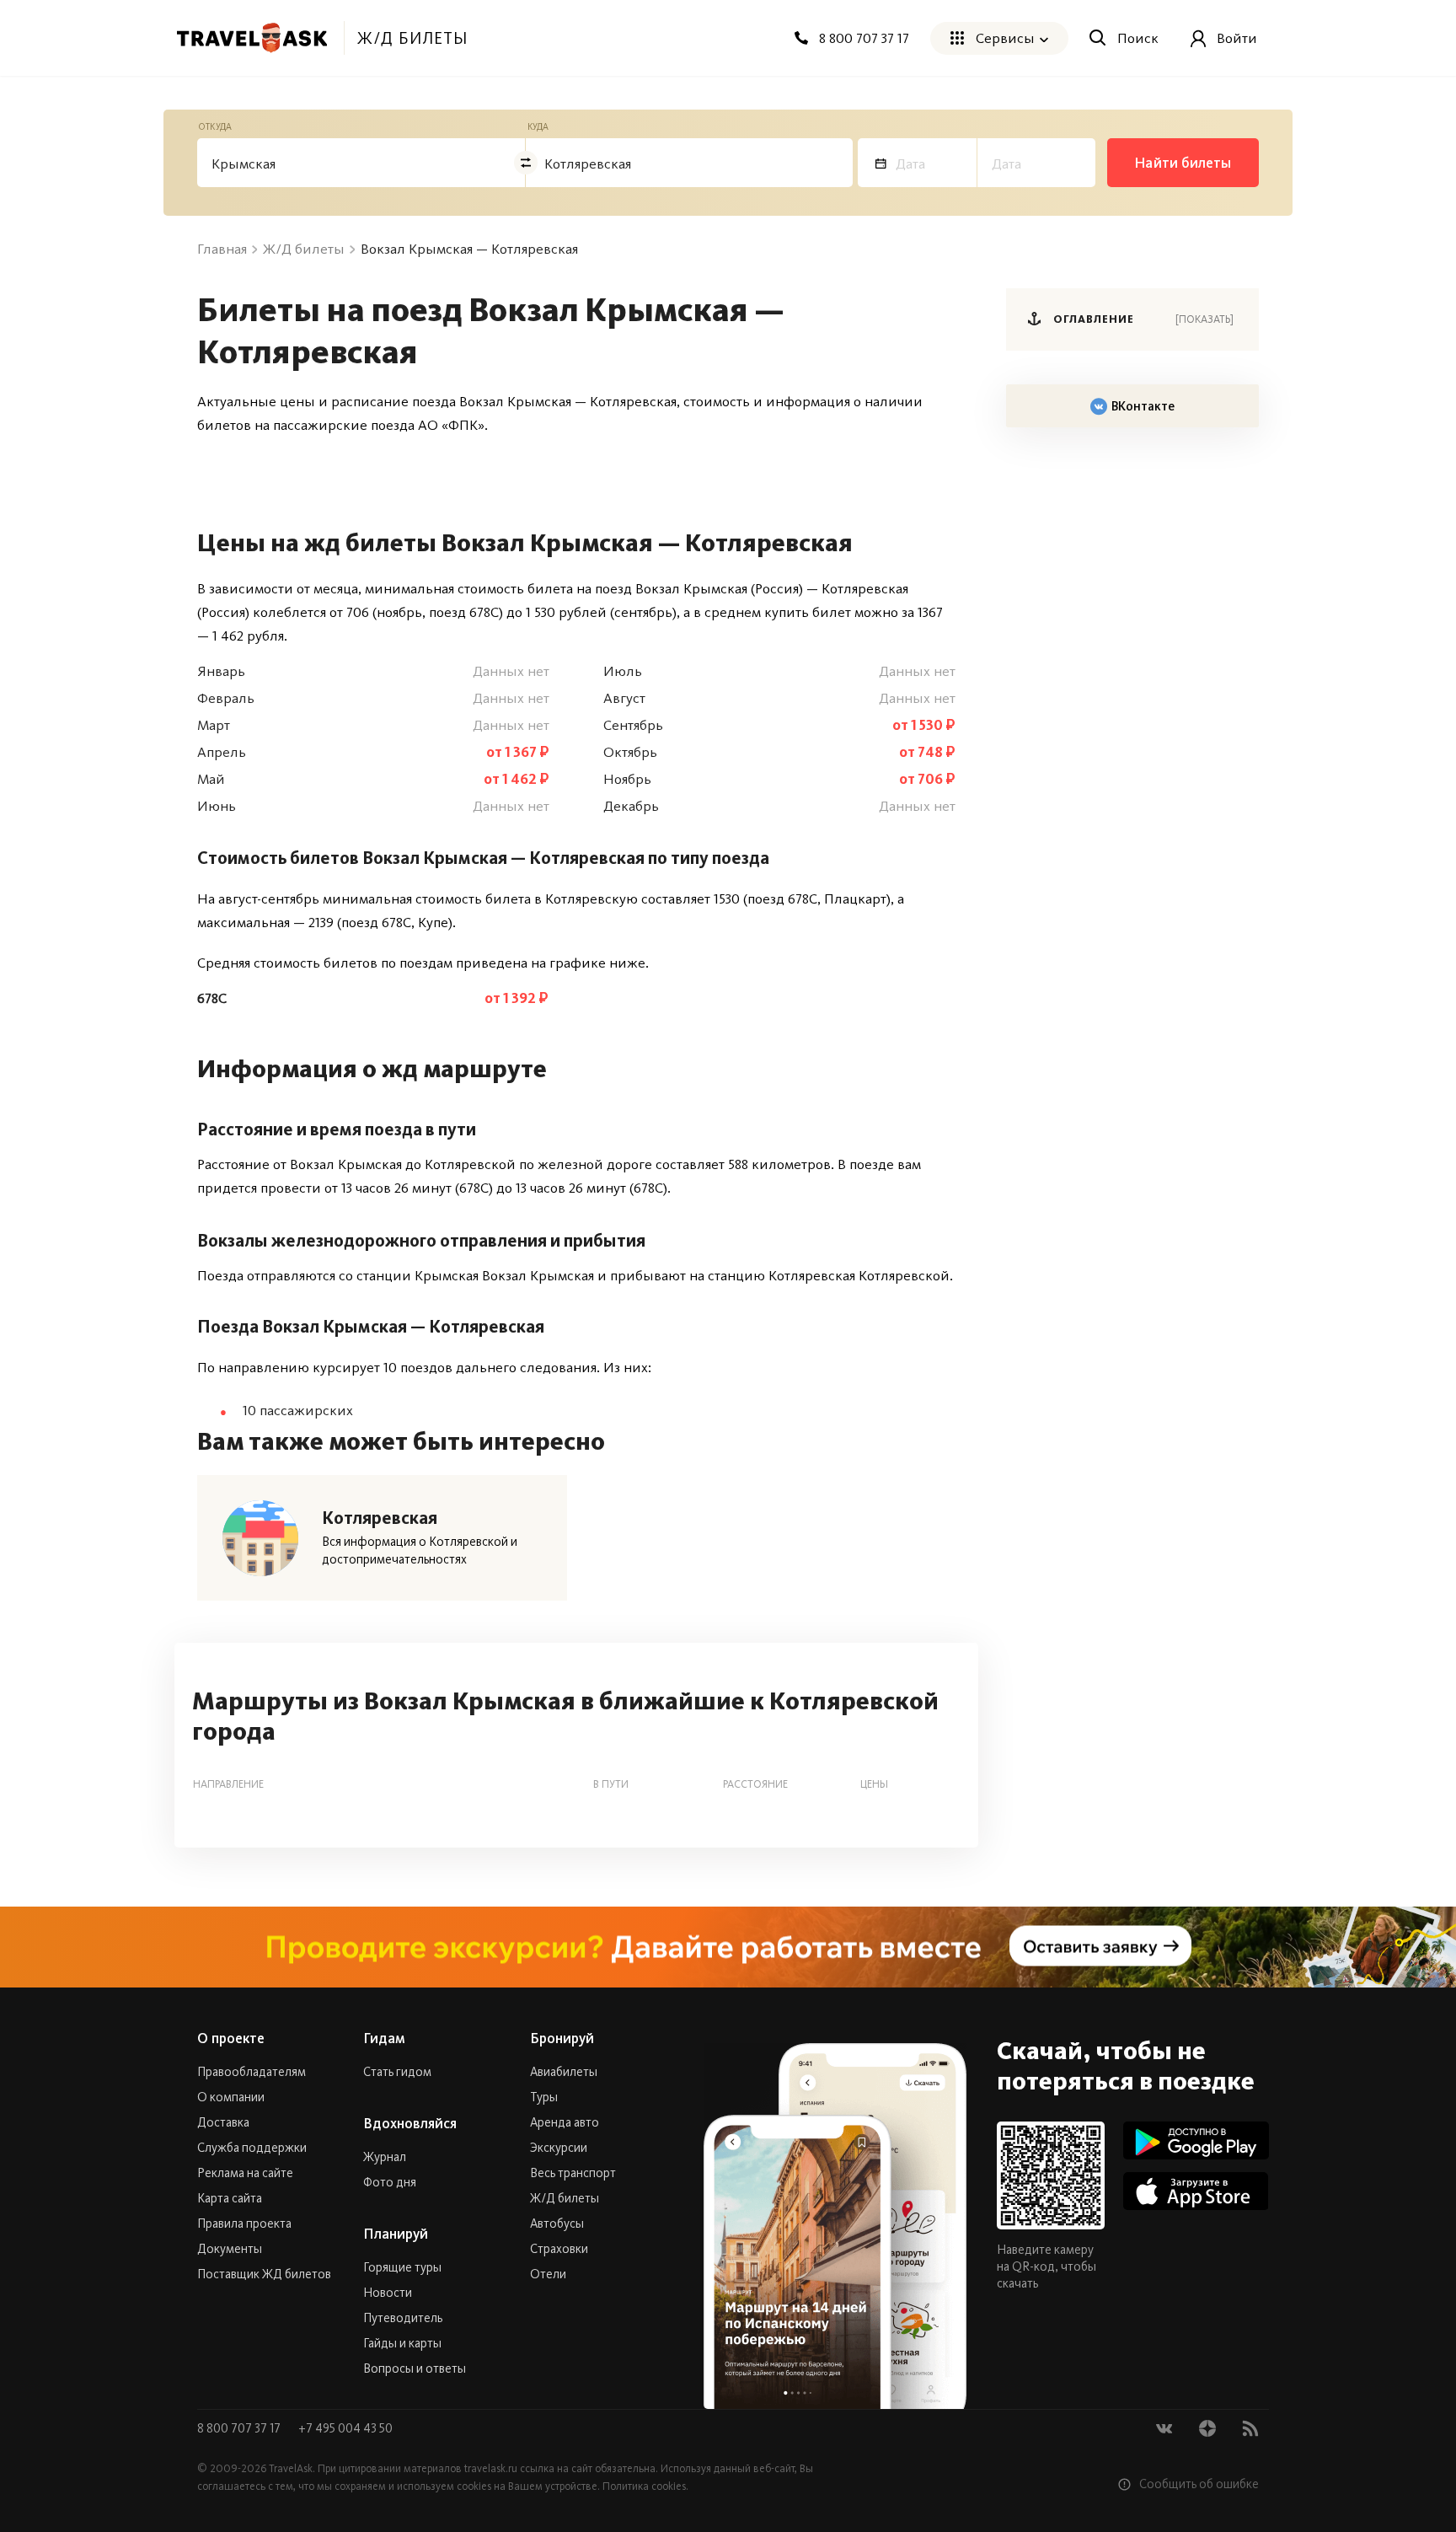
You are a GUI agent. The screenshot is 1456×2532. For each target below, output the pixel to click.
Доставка (223, 2122)
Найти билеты (1183, 163)
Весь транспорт (573, 2173)
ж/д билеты (412, 38)
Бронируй (562, 2038)
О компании (231, 2097)
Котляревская (380, 1518)
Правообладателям (252, 2072)
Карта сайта (230, 2198)
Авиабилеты (564, 2072)
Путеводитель (403, 2318)
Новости (388, 2293)
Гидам (384, 2038)
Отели (548, 2274)
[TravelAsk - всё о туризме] (252, 38)
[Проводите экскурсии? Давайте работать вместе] (728, 1947)
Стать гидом (397, 2072)
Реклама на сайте (245, 2173)
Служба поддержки (252, 2148)
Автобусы (557, 2224)
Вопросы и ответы (415, 2368)
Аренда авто (565, 2122)
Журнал (385, 2157)
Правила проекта (244, 2224)
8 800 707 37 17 (240, 2428)
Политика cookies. (645, 2486)
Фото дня (390, 2182)
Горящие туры (402, 2267)
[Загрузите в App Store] (1196, 2191)
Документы (230, 2249)
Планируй (396, 2234)
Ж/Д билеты (565, 2198)
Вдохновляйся (410, 2123)
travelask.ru (491, 2468)
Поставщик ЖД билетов (264, 2274)
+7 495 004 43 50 (345, 2428)
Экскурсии (559, 2148)
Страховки (559, 2249)
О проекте (231, 2038)
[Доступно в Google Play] (1196, 2140)
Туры (544, 2097)
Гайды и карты (402, 2343)
